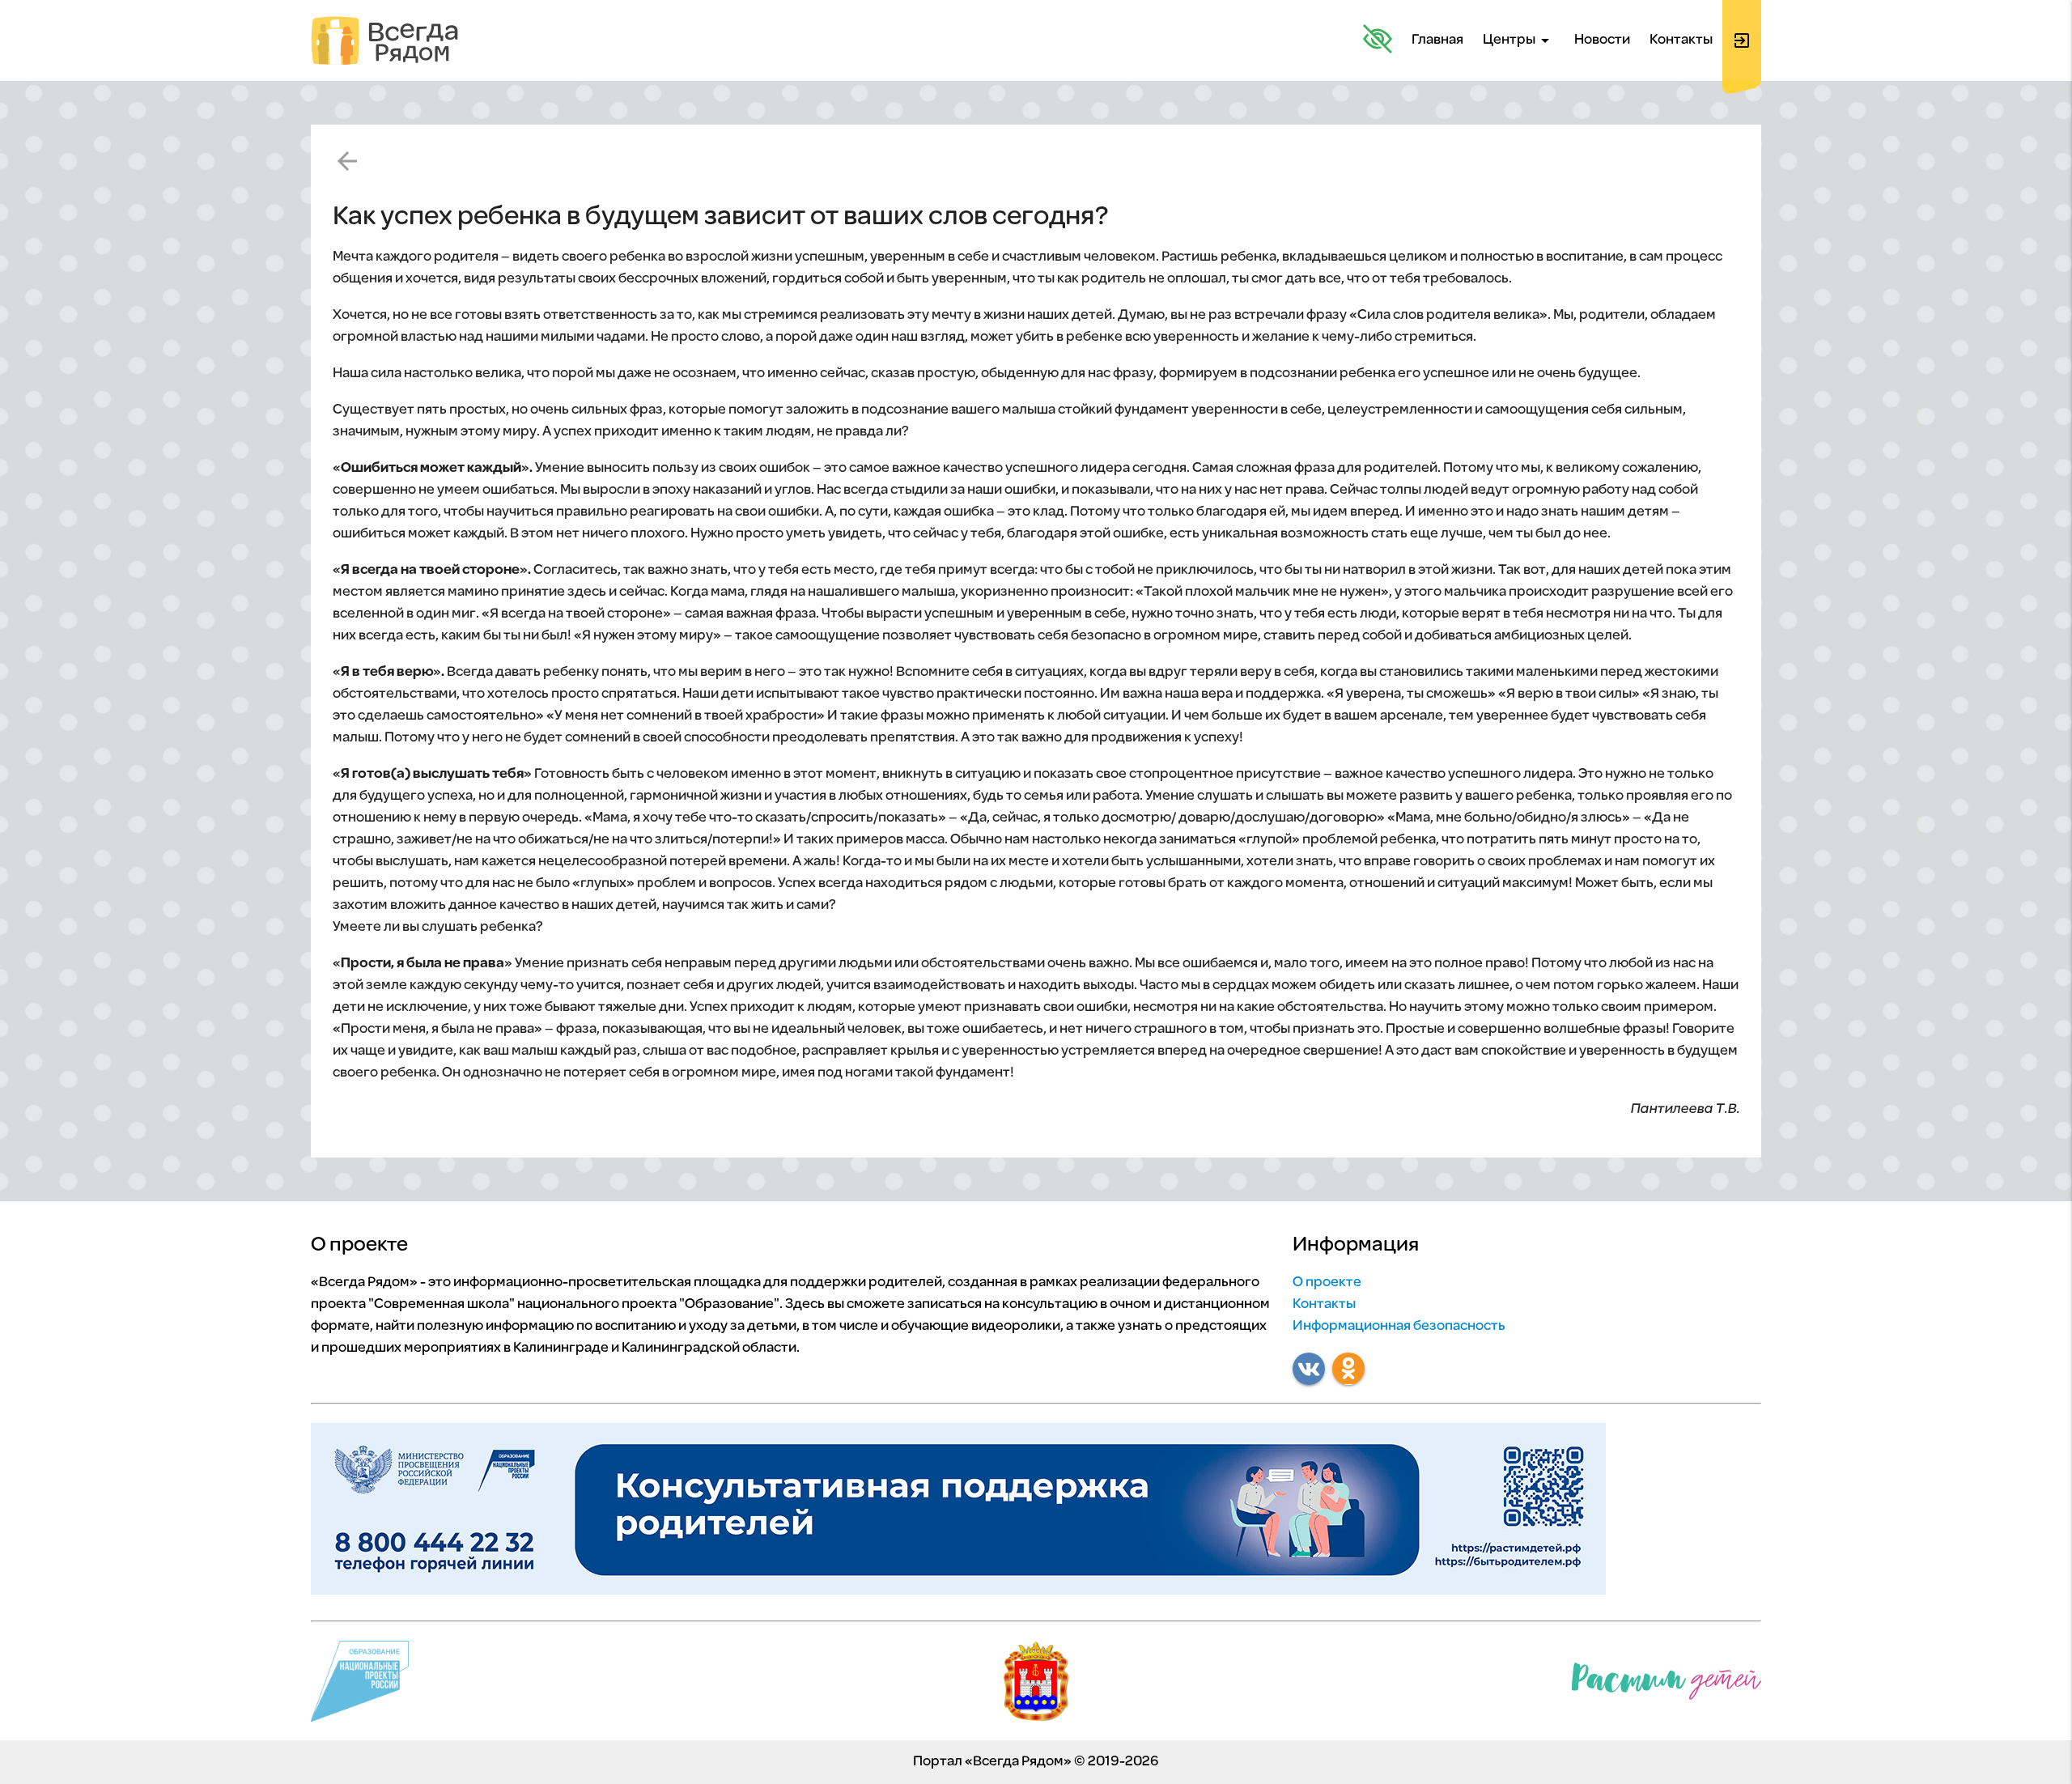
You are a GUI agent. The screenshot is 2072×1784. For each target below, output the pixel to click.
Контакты (1681, 40)
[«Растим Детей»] (1667, 1685)
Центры (1519, 40)
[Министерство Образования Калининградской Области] (1036, 1685)
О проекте (1327, 1283)
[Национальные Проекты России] (360, 1685)
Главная (1437, 40)
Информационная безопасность (1399, 1327)
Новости (1602, 40)
